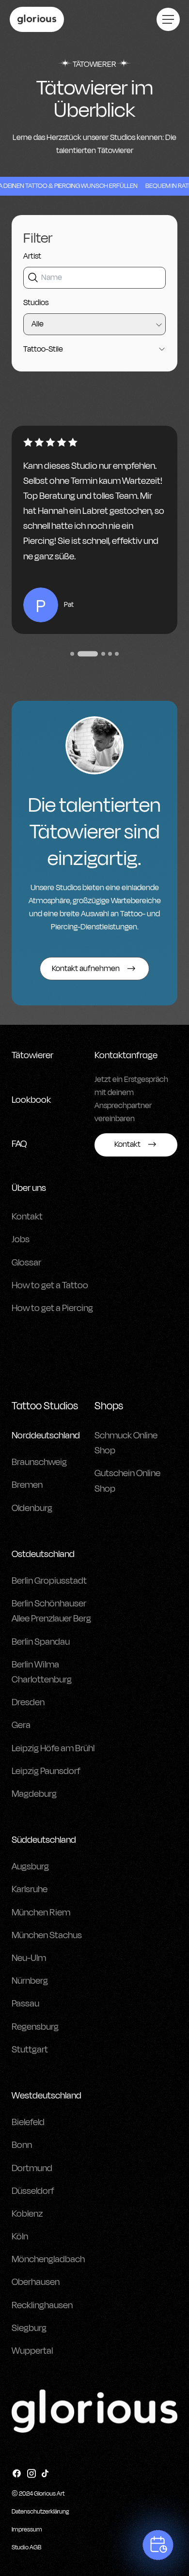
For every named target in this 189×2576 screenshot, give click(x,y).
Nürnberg (30, 1981)
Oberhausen (36, 2282)
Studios (36, 303)
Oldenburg (32, 1508)
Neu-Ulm (29, 1958)
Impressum (27, 2530)
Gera (21, 1725)
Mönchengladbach (48, 2259)
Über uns (29, 1188)
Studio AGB (26, 2547)
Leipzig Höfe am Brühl (53, 1748)
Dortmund (32, 2168)
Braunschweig (39, 1462)
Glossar (26, 1263)
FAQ (19, 1144)
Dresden (28, 1702)
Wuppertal (32, 2351)
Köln (20, 2237)
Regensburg (35, 2027)
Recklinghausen (42, 2305)
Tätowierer (32, 1055)
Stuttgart (30, 2050)
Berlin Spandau (41, 1642)
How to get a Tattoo (50, 1285)
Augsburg (30, 1866)
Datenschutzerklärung (40, 2512)
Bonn (22, 2145)
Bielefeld (28, 2122)
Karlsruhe (30, 1889)
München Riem (41, 1913)
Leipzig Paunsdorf (46, 1771)
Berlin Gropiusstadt (49, 1581)
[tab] (72, 654)
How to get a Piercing (52, 1308)
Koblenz (27, 2214)
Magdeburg (34, 1794)
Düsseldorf (33, 2191)
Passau (25, 2004)
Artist (32, 256)
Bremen (27, 1485)
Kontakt (27, 1217)
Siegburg (29, 2328)
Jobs (21, 1239)
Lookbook (31, 1100)
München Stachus (47, 1935)
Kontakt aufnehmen (86, 969)
